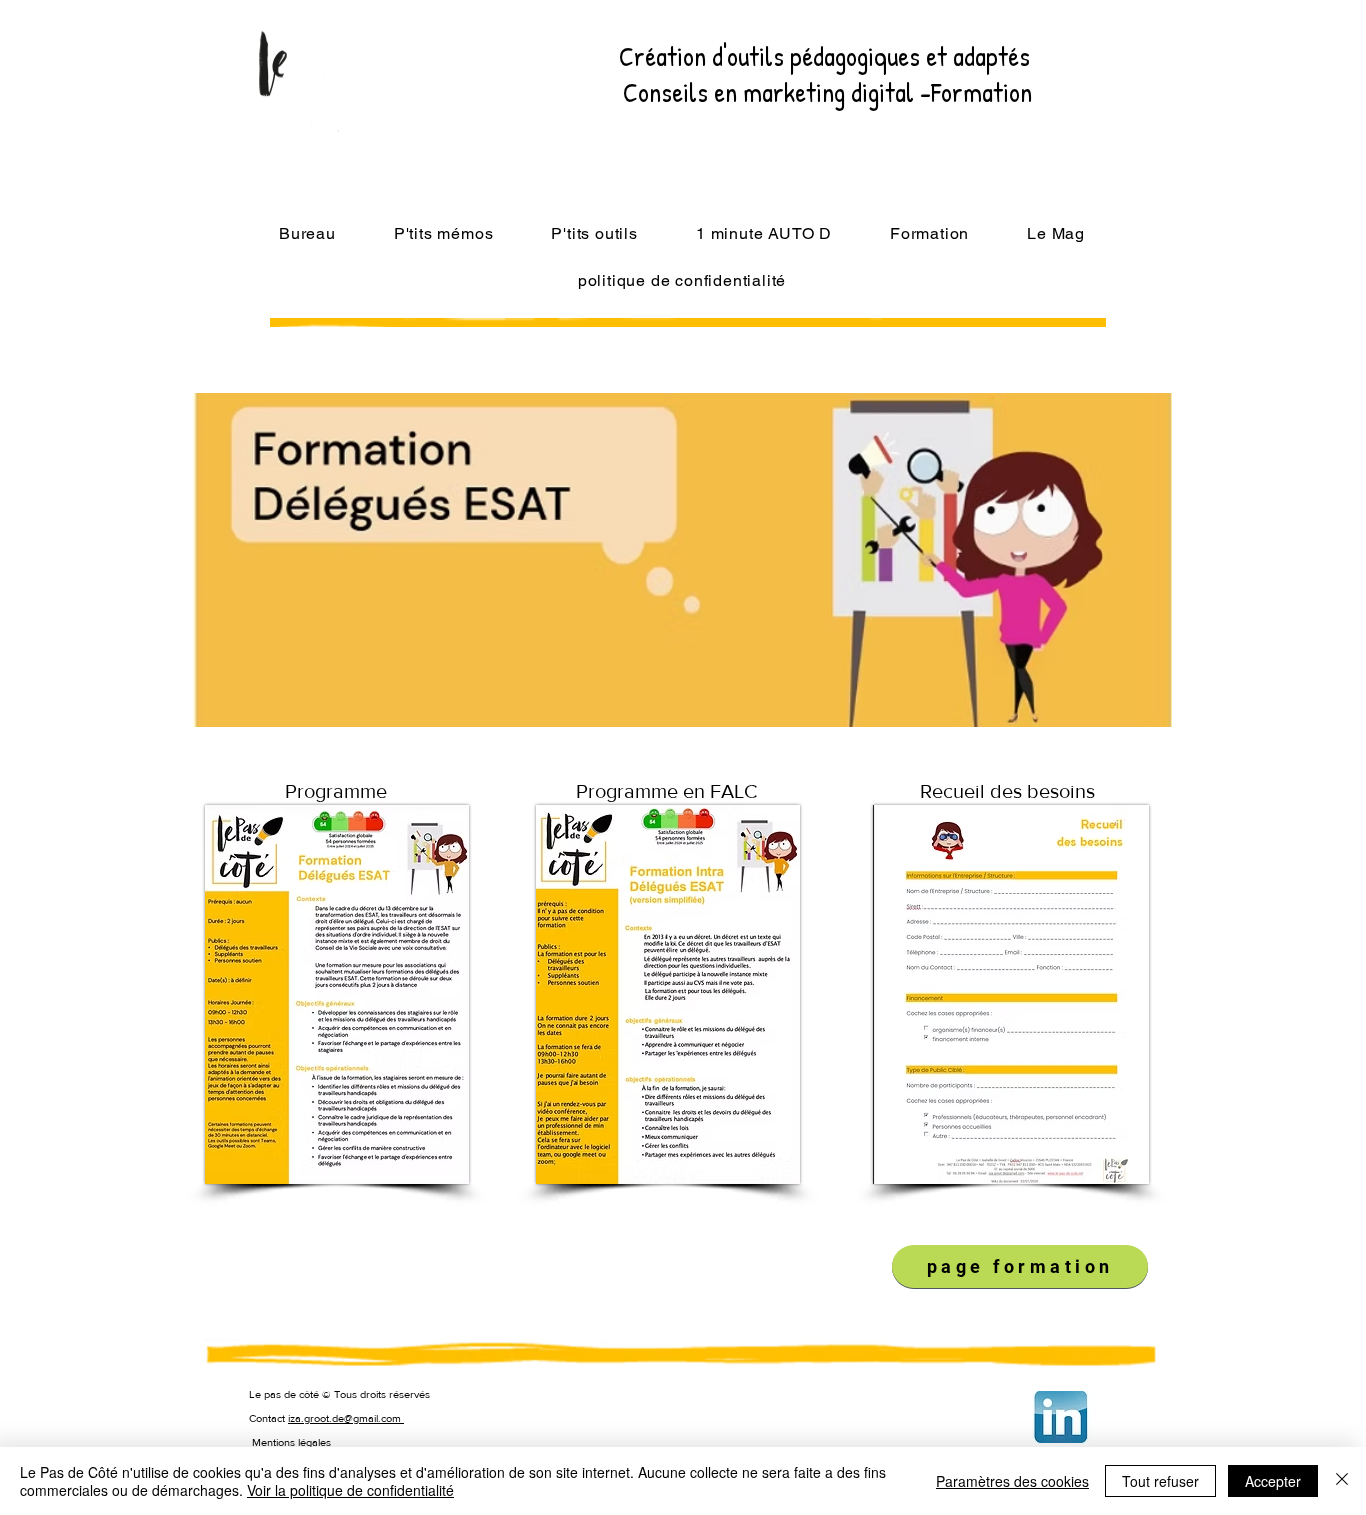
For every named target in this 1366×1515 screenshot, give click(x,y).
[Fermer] (1342, 1481)
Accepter (1273, 1481)
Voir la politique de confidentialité (350, 1490)
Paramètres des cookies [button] (1012, 1481)
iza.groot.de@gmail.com (346, 1418)
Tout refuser (1160, 1481)
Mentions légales (291, 1442)
